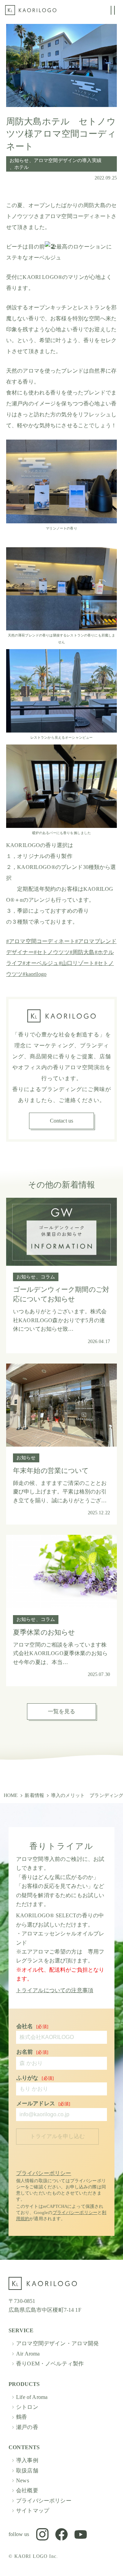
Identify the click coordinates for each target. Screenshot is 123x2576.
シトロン (27, 2407)
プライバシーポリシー (44, 2173)
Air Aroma (28, 2354)
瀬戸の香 (27, 2427)
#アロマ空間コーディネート (41, 941)
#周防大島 (82, 952)
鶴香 (22, 2417)
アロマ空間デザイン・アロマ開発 (57, 2343)
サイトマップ (33, 2511)
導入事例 (27, 2460)
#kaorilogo (35, 974)
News (23, 2480)
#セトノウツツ (52, 952)
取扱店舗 (27, 2471)
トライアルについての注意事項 (55, 1990)
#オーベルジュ (40, 963)
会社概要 (27, 2490)
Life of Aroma (32, 2397)
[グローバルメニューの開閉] (113, 10)
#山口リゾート (77, 963)
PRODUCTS (24, 2384)
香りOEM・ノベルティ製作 (50, 2364)
